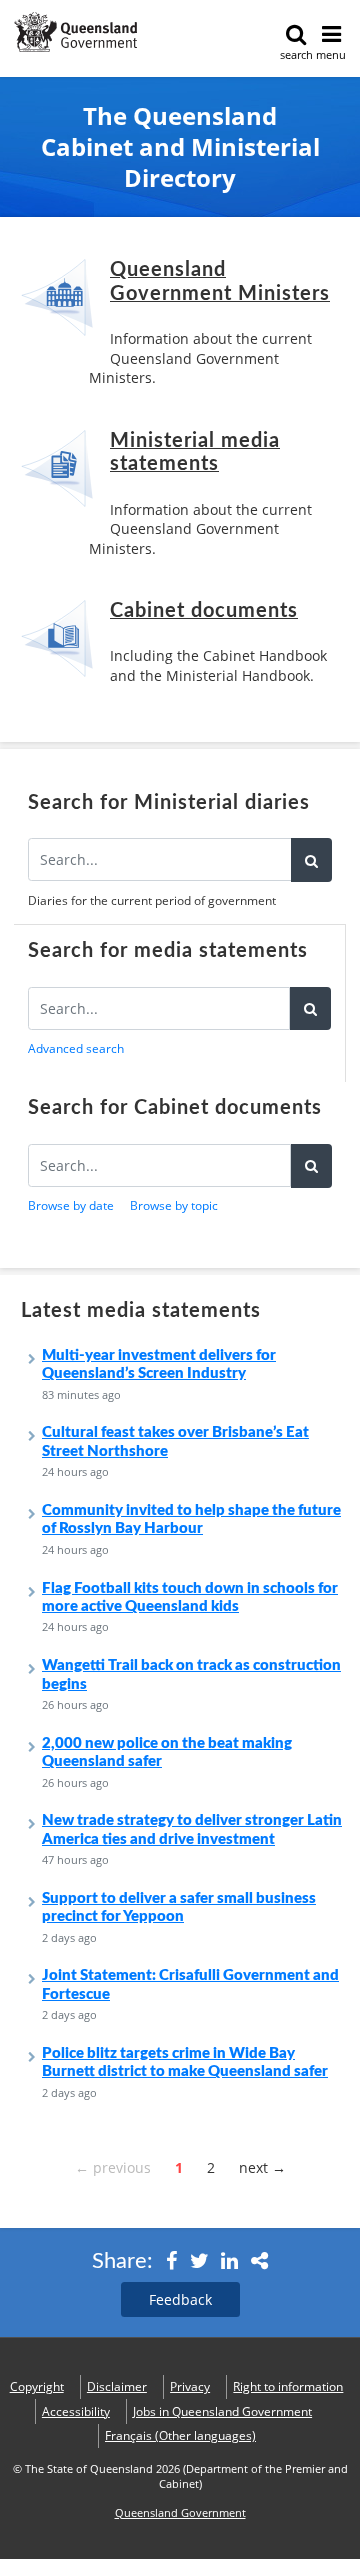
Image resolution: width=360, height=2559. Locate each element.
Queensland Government (180, 2513)
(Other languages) (180, 2435)
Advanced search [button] (76, 1048)
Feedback (180, 2299)
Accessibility (76, 2411)
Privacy (190, 2386)
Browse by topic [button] (174, 1205)
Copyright (37, 2386)
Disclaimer (117, 2386)
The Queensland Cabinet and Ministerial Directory (180, 147)
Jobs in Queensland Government (222, 2411)
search (296, 54)
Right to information (288, 2386)
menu (331, 54)
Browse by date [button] (71, 1205)
